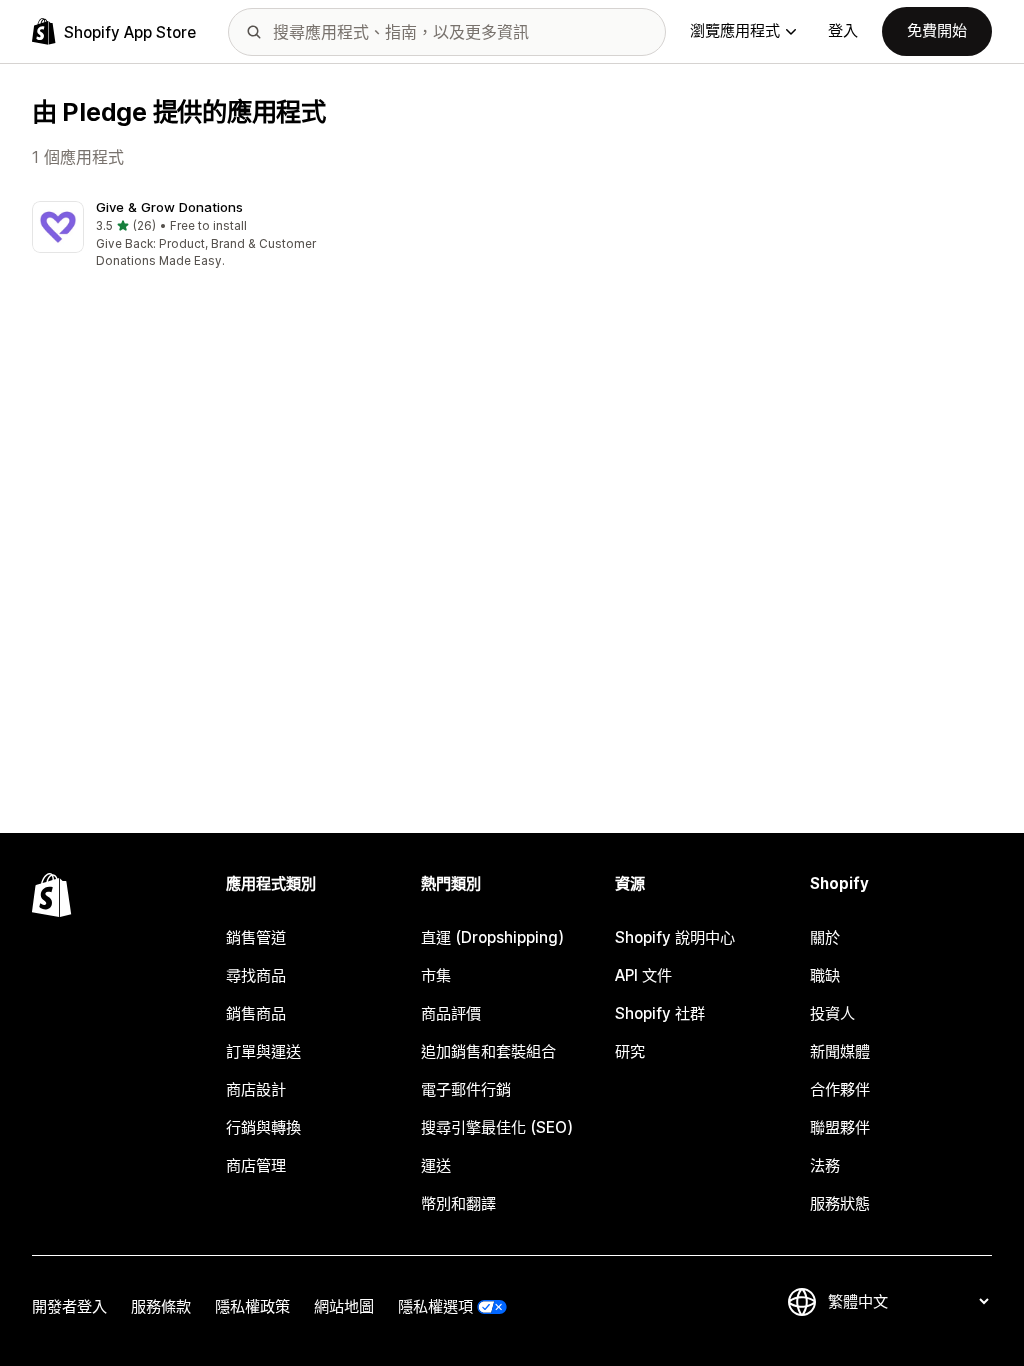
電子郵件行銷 (466, 1089)
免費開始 (937, 30)
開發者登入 (69, 1306)
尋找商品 (256, 975)
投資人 (832, 1013)
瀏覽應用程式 (735, 30)
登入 (843, 30)
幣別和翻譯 (458, 1203)
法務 (825, 1165)
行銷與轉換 (263, 1127)
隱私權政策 (252, 1306)
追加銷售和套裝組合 (488, 1051)
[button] (181, 236)
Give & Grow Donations (169, 207)
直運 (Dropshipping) (492, 937)
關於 (825, 937)
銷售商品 (256, 1013)
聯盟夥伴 (840, 1127)
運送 (436, 1165)
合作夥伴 (840, 1089)
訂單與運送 (263, 1051)
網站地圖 (344, 1306)
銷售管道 (256, 937)
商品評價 (451, 1013)
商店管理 (256, 1165)
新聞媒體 (840, 1051)
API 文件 (643, 975)
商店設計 (256, 1089)
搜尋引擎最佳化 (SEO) (497, 1127)
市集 (436, 975)
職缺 (825, 975)
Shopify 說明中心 (675, 937)
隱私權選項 (435, 1306)
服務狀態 (840, 1203)
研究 (630, 1051)
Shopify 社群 (660, 1013)
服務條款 (161, 1306)
